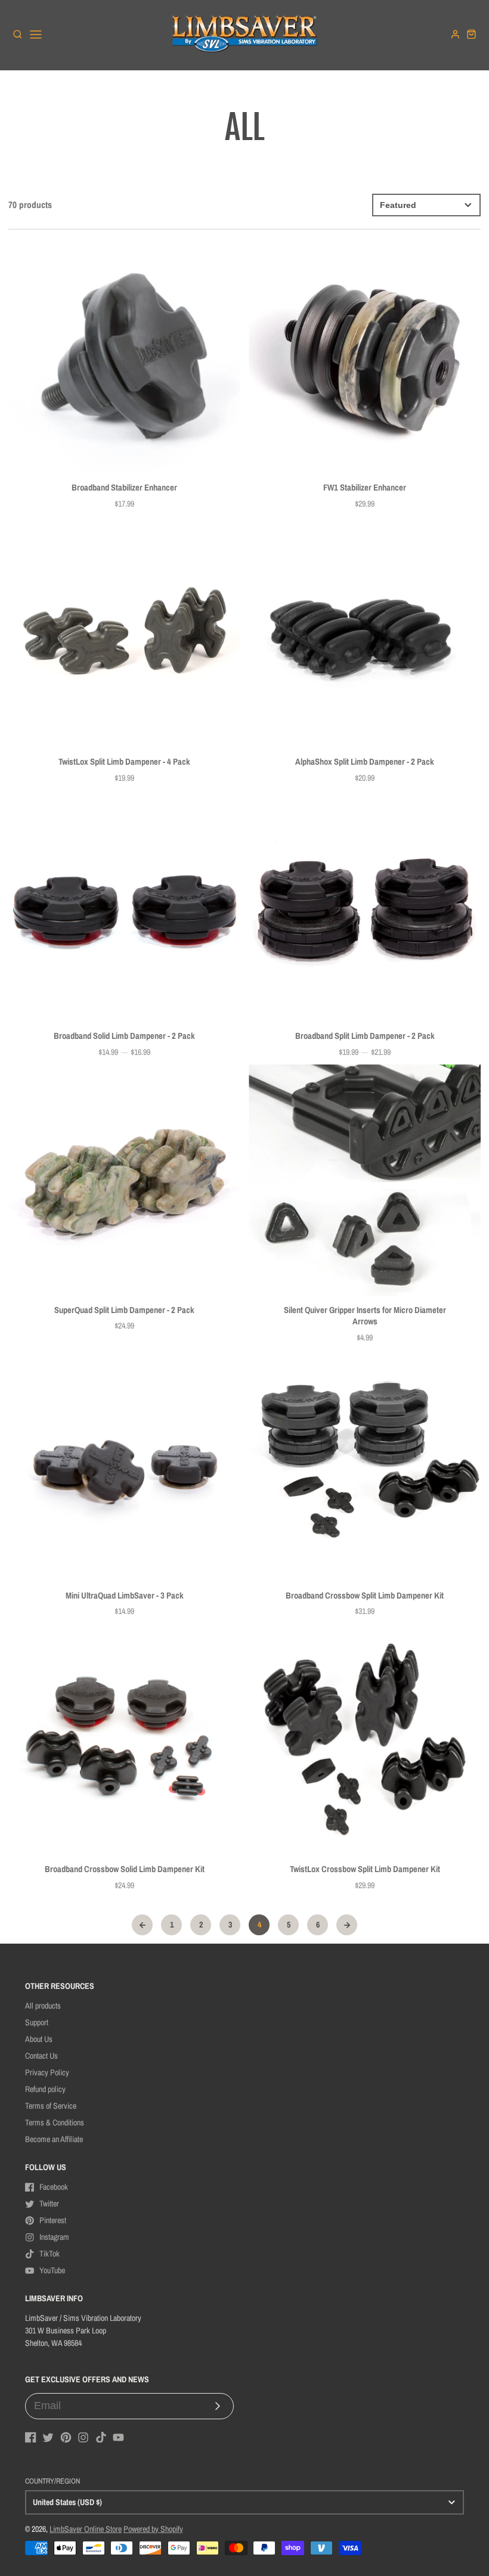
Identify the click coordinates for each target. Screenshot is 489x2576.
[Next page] (347, 1925)
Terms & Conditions (55, 2122)
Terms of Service (51, 2106)
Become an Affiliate (54, 2139)
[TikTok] (101, 2437)
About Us (39, 2039)
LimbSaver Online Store (86, 2529)
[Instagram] (83, 2437)
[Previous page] (142, 1925)
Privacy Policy (47, 2072)
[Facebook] (31, 2437)
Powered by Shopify (153, 2529)
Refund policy (45, 2089)
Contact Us (41, 2056)
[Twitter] (48, 2437)
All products (43, 2006)
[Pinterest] (66, 2437)
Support (37, 2022)
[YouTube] (118, 2437)
